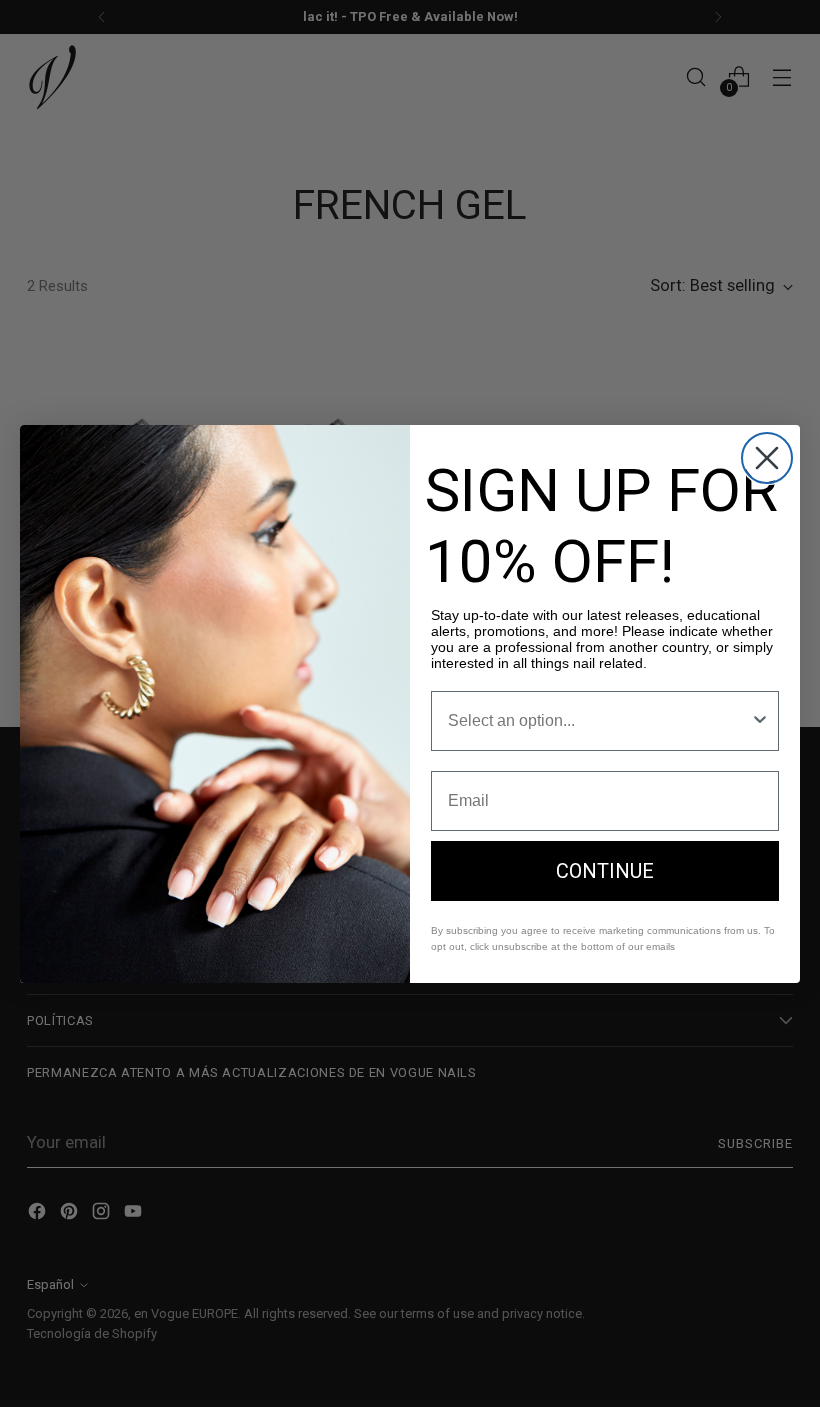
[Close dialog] (767, 458)
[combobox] (599, 721)
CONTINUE (605, 871)
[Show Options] (760, 721)
